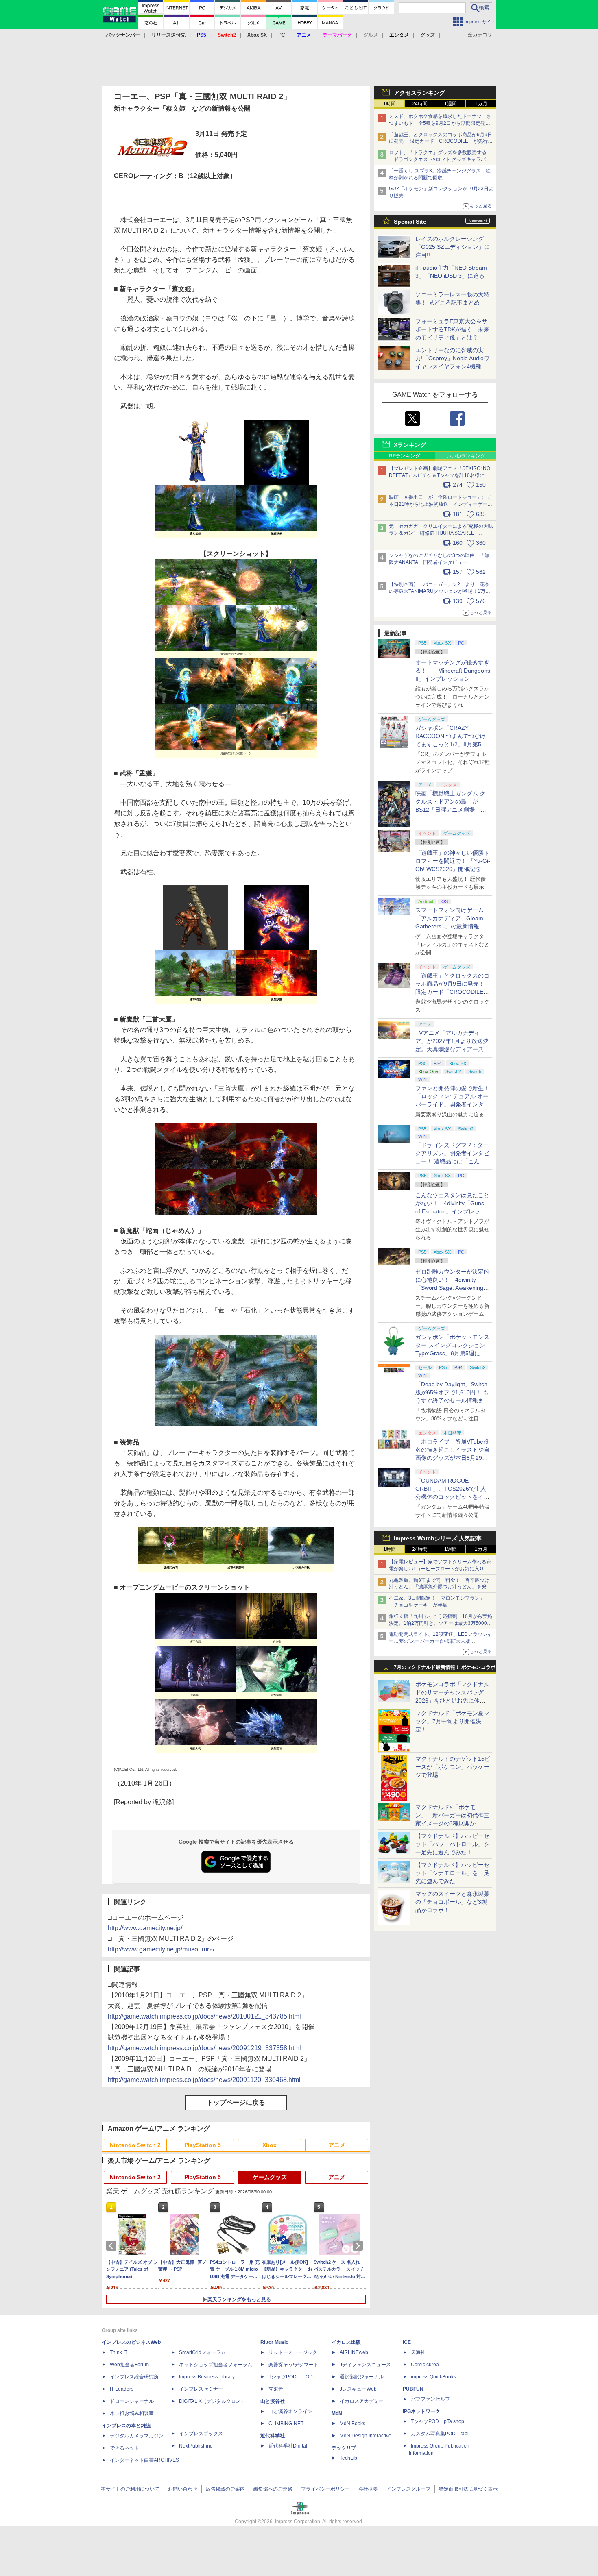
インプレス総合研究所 (134, 2377)
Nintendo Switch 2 (135, 2145)
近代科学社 (273, 2436)
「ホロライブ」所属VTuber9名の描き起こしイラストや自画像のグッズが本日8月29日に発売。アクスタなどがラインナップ (452, 1458)
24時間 (420, 104)
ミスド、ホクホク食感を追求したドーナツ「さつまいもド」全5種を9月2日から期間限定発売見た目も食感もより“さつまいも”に (440, 123)
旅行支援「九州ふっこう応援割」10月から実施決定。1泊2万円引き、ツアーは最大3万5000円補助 (441, 1623)
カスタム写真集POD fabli (440, 2434)
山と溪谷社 (273, 2401)
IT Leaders (122, 2389)
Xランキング (410, 445)
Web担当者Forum (129, 2365)
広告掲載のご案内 (225, 2489)
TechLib (348, 2458)
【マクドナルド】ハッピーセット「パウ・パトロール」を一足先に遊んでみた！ (452, 1844)
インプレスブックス (201, 2434)
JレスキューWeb (358, 2389)
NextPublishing (196, 2446)
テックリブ (344, 2448)
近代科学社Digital (288, 2446)
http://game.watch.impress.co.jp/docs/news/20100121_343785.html (204, 2016)
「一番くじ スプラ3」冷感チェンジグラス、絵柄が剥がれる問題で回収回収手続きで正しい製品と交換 (440, 178)
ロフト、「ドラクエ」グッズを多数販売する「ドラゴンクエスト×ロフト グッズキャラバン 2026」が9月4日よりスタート (440, 159)
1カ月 (481, 104)
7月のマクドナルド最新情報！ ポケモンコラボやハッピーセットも (445, 1669)
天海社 (418, 2352)
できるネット (124, 2448)
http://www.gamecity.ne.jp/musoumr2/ (161, 1949)
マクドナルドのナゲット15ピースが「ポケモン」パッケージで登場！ (453, 1767)
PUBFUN (413, 2389)
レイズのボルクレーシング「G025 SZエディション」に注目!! (453, 247)
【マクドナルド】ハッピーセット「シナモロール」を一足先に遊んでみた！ (452, 1873)
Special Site (410, 222)
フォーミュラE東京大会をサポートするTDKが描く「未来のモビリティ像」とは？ (452, 329)
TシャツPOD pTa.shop (438, 2421)
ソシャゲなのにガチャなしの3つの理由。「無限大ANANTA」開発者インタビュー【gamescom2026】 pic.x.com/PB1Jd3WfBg (439, 562)
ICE (407, 2342)
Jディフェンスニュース (365, 2365)
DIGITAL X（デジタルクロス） (212, 2401)
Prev (113, 2246)
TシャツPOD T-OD (291, 2377)
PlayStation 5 (203, 2145)
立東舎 (276, 2389)
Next (359, 2246)
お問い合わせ (183, 2489)
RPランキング (405, 456)
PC (282, 35)
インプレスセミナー (201, 2389)
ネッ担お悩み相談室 (132, 2413)
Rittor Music (274, 2342)
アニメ (337, 2145)
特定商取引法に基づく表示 (468, 2489)
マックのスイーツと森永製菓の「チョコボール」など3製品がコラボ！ (452, 1902)
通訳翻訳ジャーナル (362, 2377)
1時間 (390, 104)
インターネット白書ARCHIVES (144, 2460)
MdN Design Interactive (366, 2436)
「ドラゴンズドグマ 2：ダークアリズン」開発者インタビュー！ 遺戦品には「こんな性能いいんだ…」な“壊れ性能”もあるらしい (452, 1161)
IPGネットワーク (421, 2411)
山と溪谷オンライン (290, 2411)
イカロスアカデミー (362, 2401)
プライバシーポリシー (325, 2489)
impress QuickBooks (433, 2377)
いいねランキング (466, 456)
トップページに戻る (236, 2102)
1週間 (451, 104)
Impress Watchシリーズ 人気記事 (438, 1538)
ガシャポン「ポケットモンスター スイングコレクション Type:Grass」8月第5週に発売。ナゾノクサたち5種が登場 (452, 1353)
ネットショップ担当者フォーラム (216, 2365)
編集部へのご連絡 (273, 2489)
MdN (337, 2413)
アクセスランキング (419, 93)
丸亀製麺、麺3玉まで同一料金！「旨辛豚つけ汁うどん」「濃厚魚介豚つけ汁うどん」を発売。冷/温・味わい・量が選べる (439, 1587)
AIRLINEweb (354, 2352)
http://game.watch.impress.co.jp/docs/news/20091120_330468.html (204, 2080)
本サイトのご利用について (130, 2489)
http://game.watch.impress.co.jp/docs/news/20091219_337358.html (204, 2048)
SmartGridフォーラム (202, 2352)
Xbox (270, 2145)
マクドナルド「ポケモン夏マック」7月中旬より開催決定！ (452, 1721)
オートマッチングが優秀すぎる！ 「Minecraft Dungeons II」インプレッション (453, 671)
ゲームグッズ (270, 2177)
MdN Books (352, 2424)
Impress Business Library (207, 2377)
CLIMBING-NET (286, 2424)
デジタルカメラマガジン (137, 2436)
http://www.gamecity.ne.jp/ (145, 1928)
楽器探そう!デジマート (294, 2365)
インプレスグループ (408, 2489)
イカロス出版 (346, 2342)
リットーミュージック (293, 2352)
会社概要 (368, 2489)
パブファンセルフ (430, 2399)
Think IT (119, 2352)
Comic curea (425, 2365)
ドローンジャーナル (132, 2401)
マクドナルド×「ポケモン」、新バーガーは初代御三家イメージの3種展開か (452, 1815)
